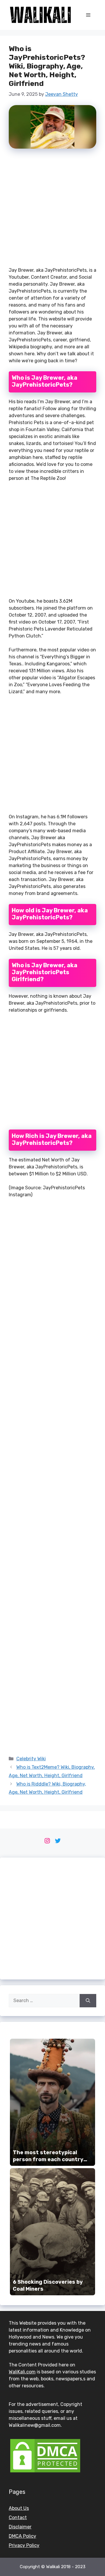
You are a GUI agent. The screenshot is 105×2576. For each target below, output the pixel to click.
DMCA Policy (22, 2536)
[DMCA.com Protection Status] (45, 2472)
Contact (18, 2518)
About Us (19, 2508)
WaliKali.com (22, 2372)
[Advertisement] (52, 210)
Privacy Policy (24, 2545)
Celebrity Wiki (31, 1759)
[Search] (88, 2001)
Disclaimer (20, 2527)
